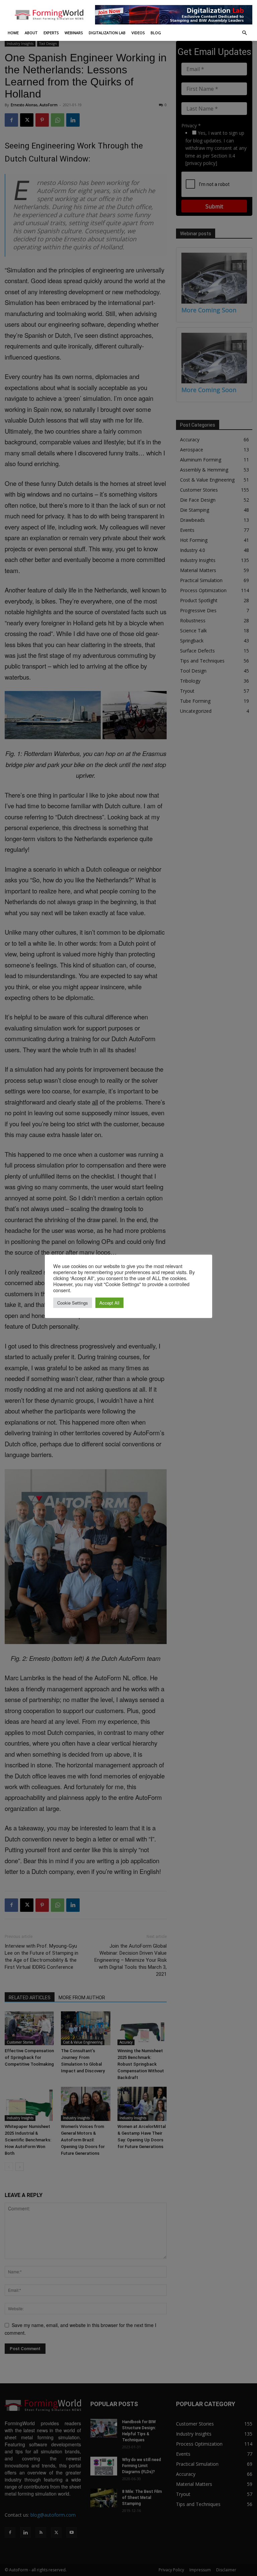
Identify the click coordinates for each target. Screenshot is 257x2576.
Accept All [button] (109, 1303)
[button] (244, 33)
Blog (156, 33)
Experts (51, 33)
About (31, 33)
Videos (138, 33)
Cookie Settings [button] (73, 1303)
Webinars (74, 33)
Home (13, 33)
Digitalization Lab (107, 33)
